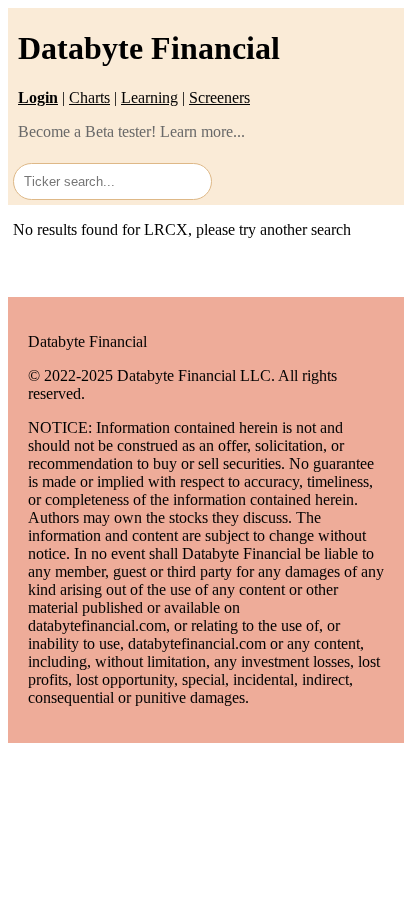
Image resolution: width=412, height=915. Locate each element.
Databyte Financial (149, 48)
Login (38, 97)
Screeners (219, 97)
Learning (149, 97)
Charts (89, 97)
